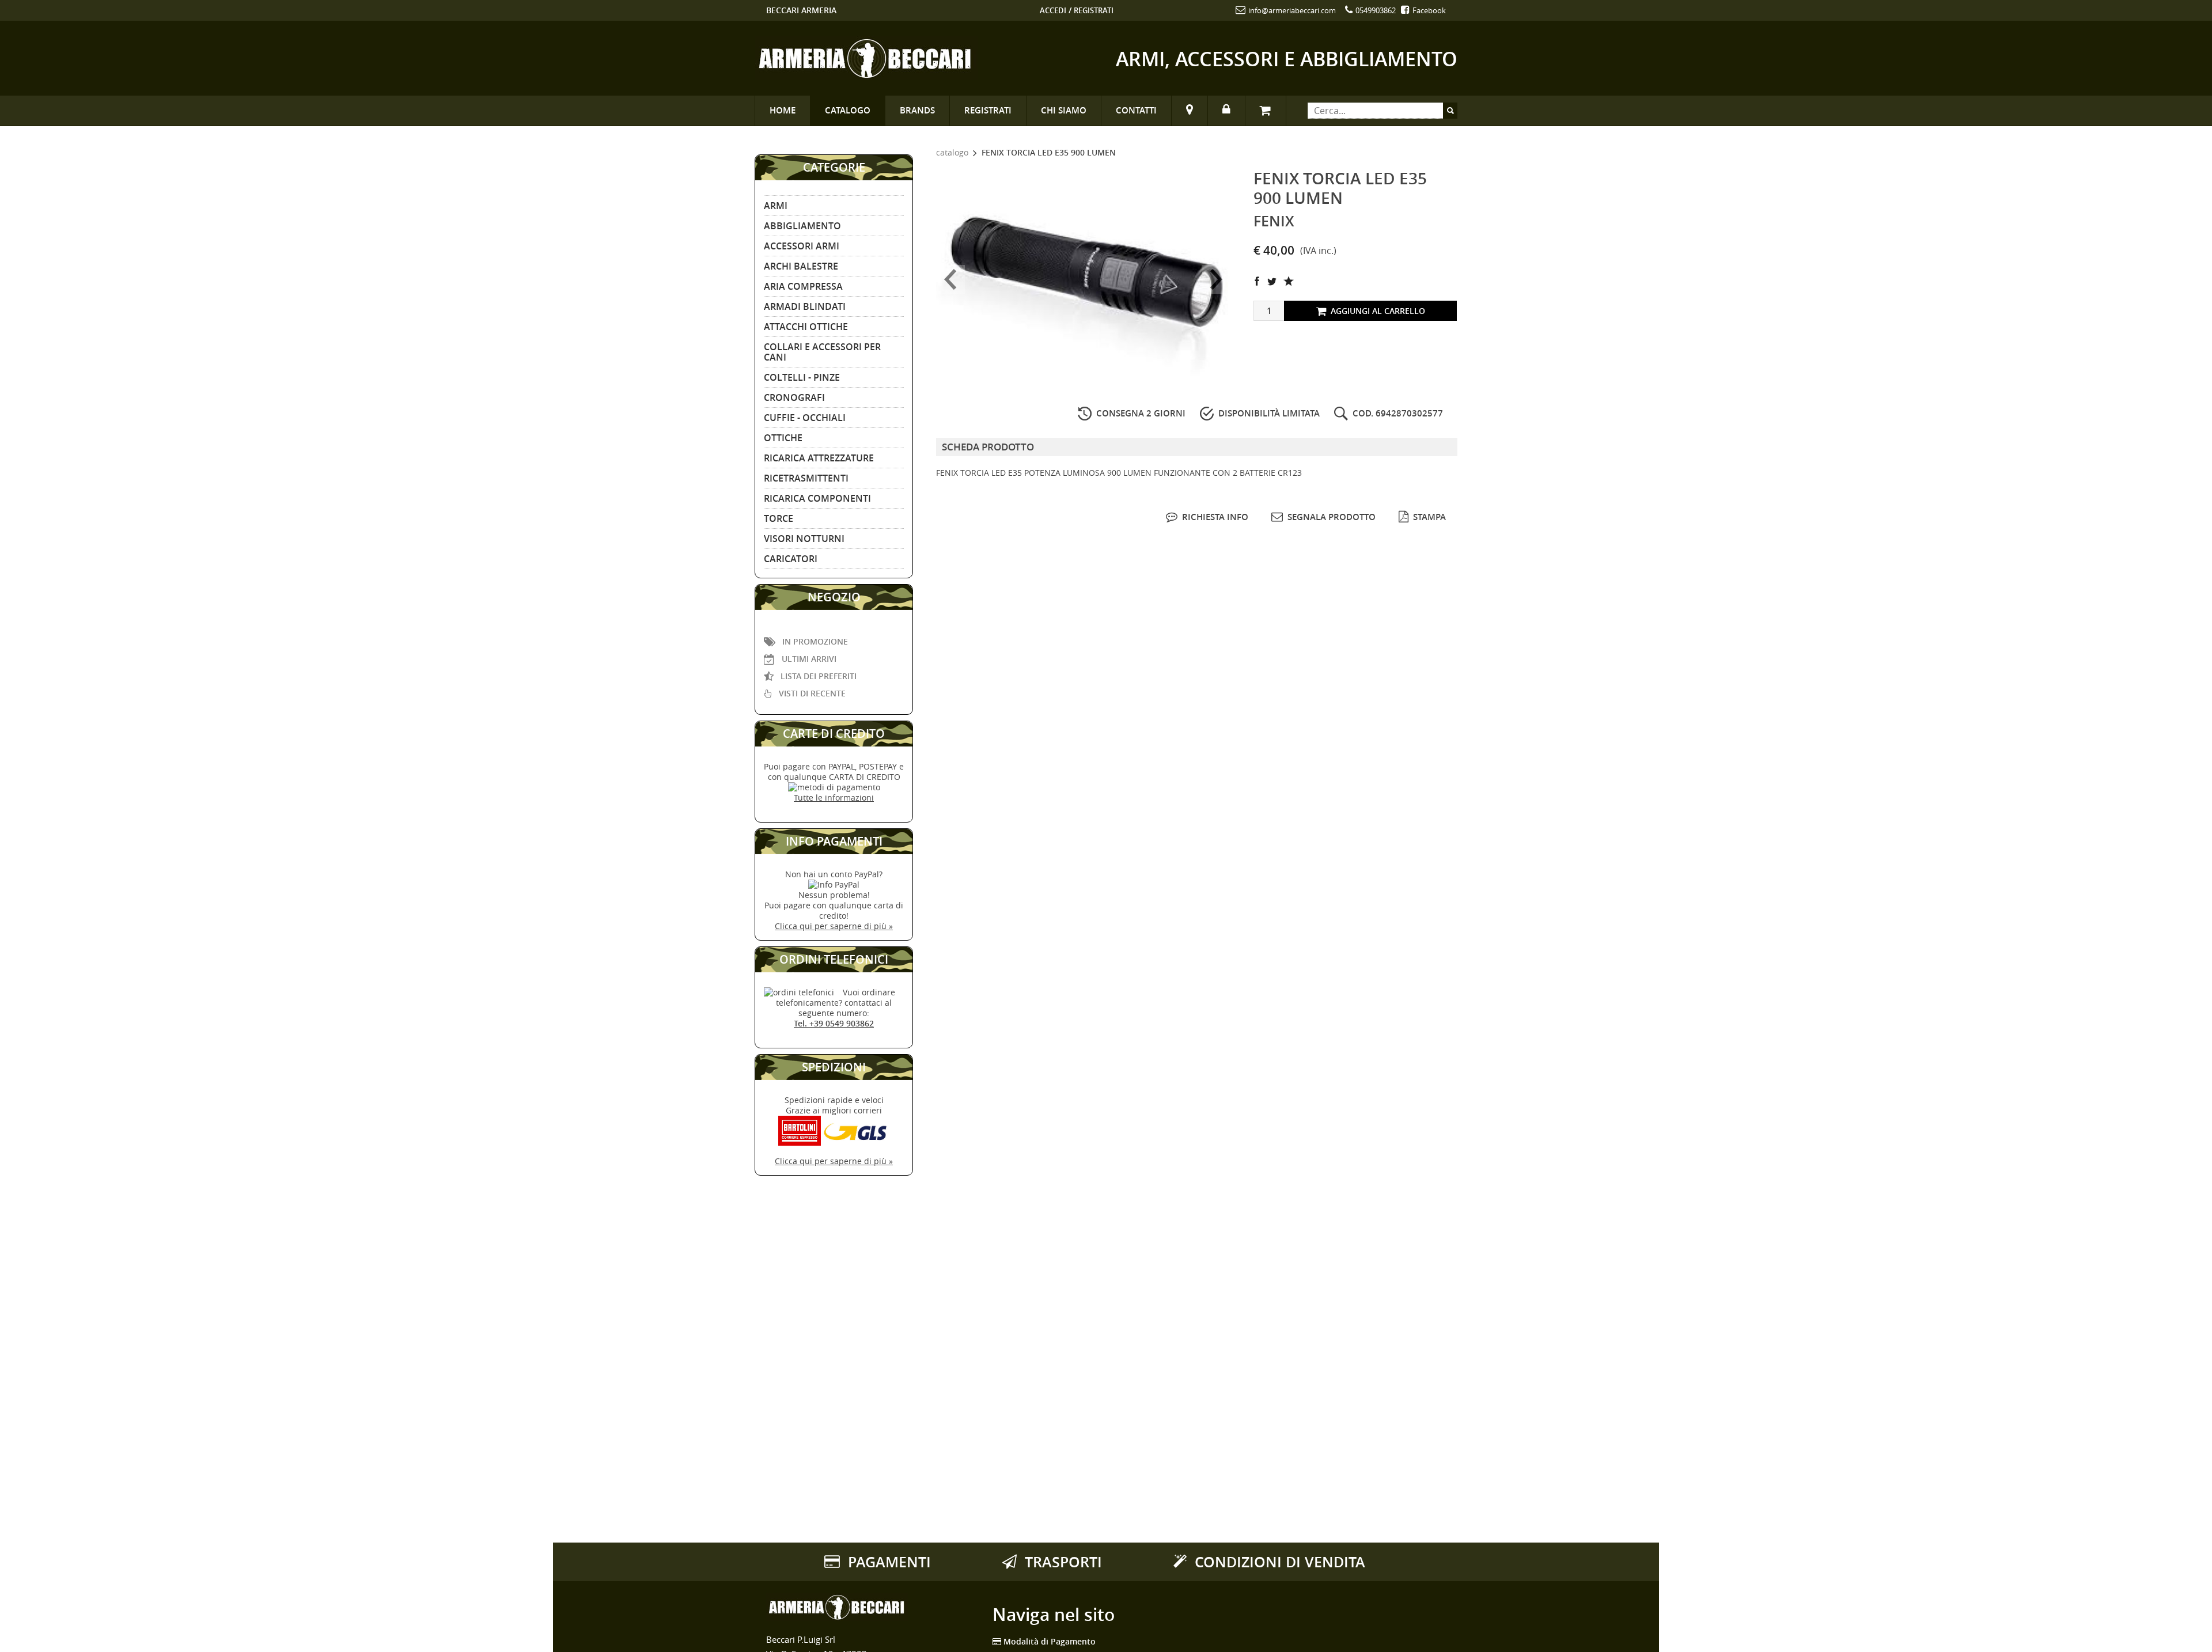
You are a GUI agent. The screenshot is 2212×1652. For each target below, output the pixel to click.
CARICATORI (791, 559)
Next (1216, 279)
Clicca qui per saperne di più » (834, 926)
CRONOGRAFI (794, 397)
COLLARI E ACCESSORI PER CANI (822, 352)
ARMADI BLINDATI (805, 306)
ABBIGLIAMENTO (802, 226)
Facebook (1428, 10)
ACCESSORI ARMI (802, 246)
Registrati (1094, 10)
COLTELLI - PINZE (802, 377)
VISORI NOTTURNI (804, 539)
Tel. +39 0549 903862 (834, 1023)
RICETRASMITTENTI (806, 478)
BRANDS (917, 110)
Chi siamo (1064, 110)
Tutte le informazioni (834, 797)
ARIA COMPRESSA (803, 286)
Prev (950, 279)
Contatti (1136, 110)
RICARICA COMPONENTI (817, 498)
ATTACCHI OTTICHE (806, 327)
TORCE (779, 518)
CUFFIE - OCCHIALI (805, 418)
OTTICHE (783, 438)
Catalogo (848, 110)
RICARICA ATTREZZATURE (819, 458)
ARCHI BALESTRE (801, 266)
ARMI (776, 206)
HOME (783, 110)
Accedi (1053, 10)
